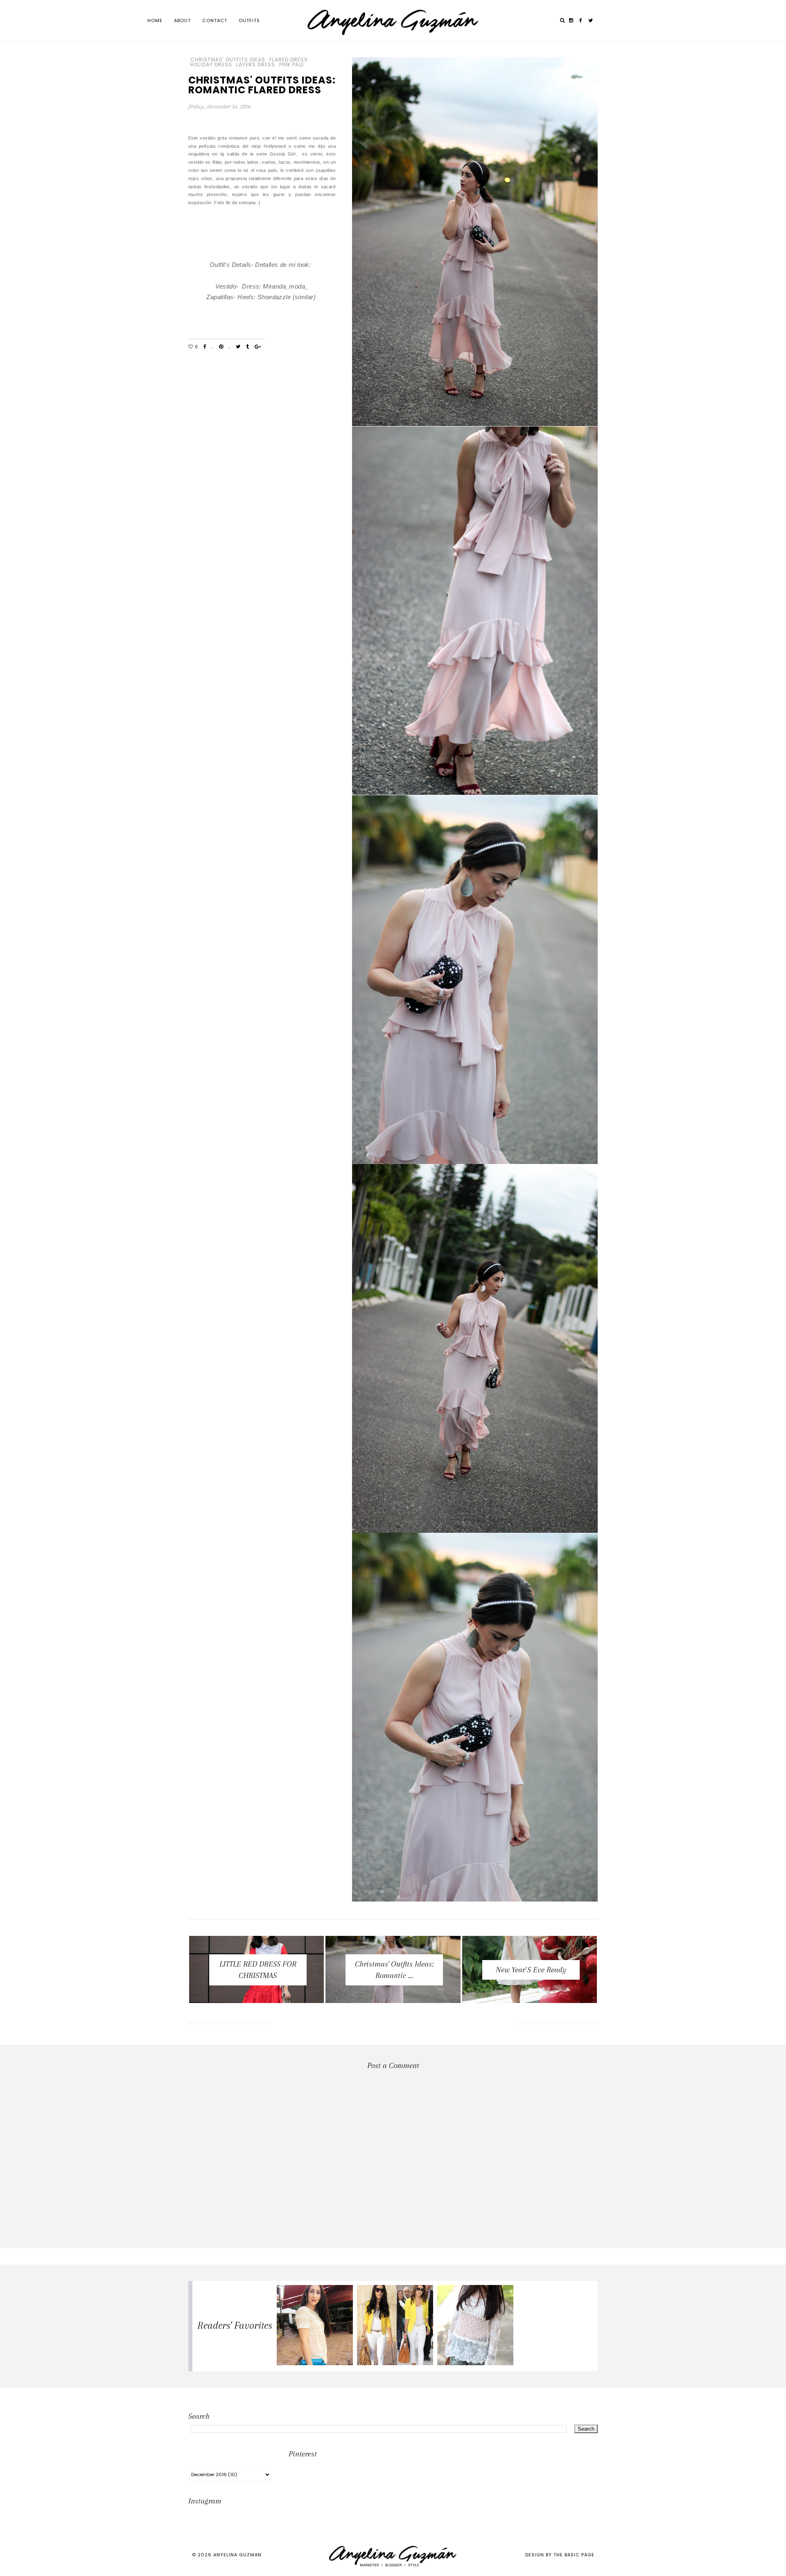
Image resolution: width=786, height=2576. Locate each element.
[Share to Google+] (258, 347)
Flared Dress (289, 60)
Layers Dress (256, 65)
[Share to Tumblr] (247, 347)
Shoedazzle (275, 297)
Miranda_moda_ (286, 286)
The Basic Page (574, 2555)
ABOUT (182, 20)
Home (155, 20)
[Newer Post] (229, 2025)
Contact (215, 20)
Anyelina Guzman (237, 2555)
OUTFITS (249, 20)
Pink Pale (292, 65)
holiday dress (211, 65)
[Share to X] (238, 347)
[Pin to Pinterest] (221, 347)
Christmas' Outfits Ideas (228, 60)
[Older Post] (557, 2025)
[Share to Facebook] (205, 347)
